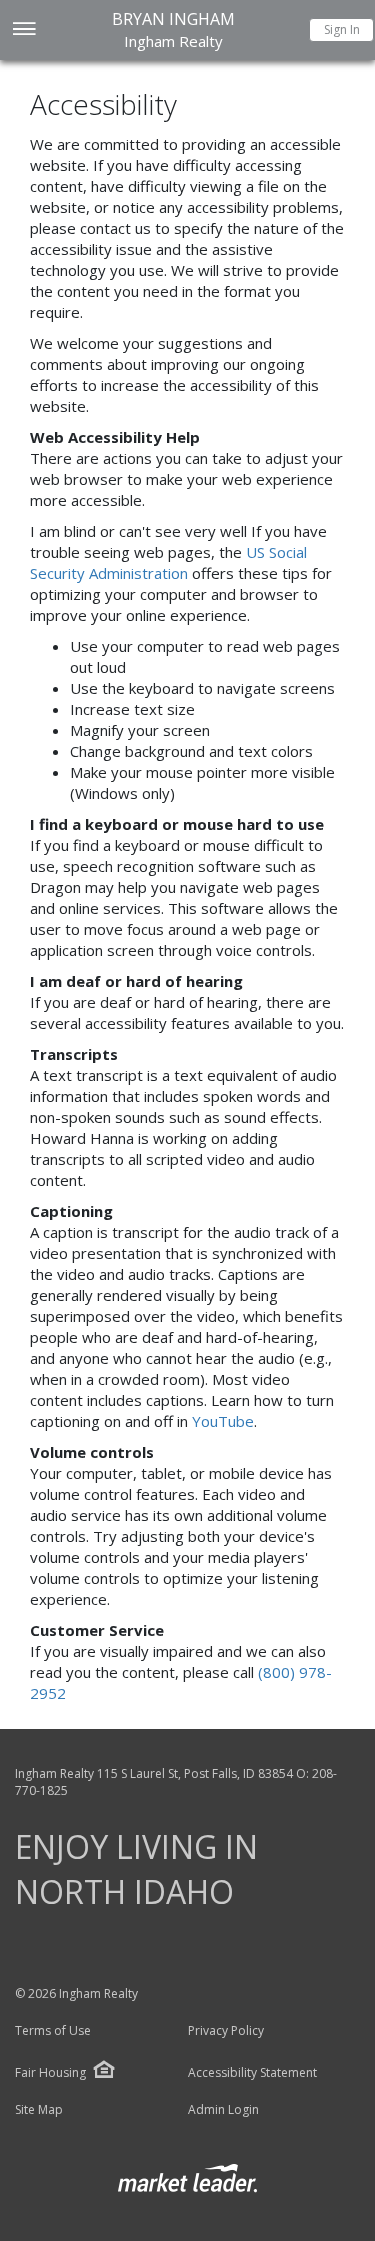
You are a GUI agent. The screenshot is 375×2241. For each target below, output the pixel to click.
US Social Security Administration (168, 562)
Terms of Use (53, 2031)
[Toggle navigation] (23, 30)
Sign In (342, 29)
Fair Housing (50, 2072)
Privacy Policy (226, 2031)
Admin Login (223, 2110)
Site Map (39, 2110)
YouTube (223, 1421)
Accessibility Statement (252, 2073)
